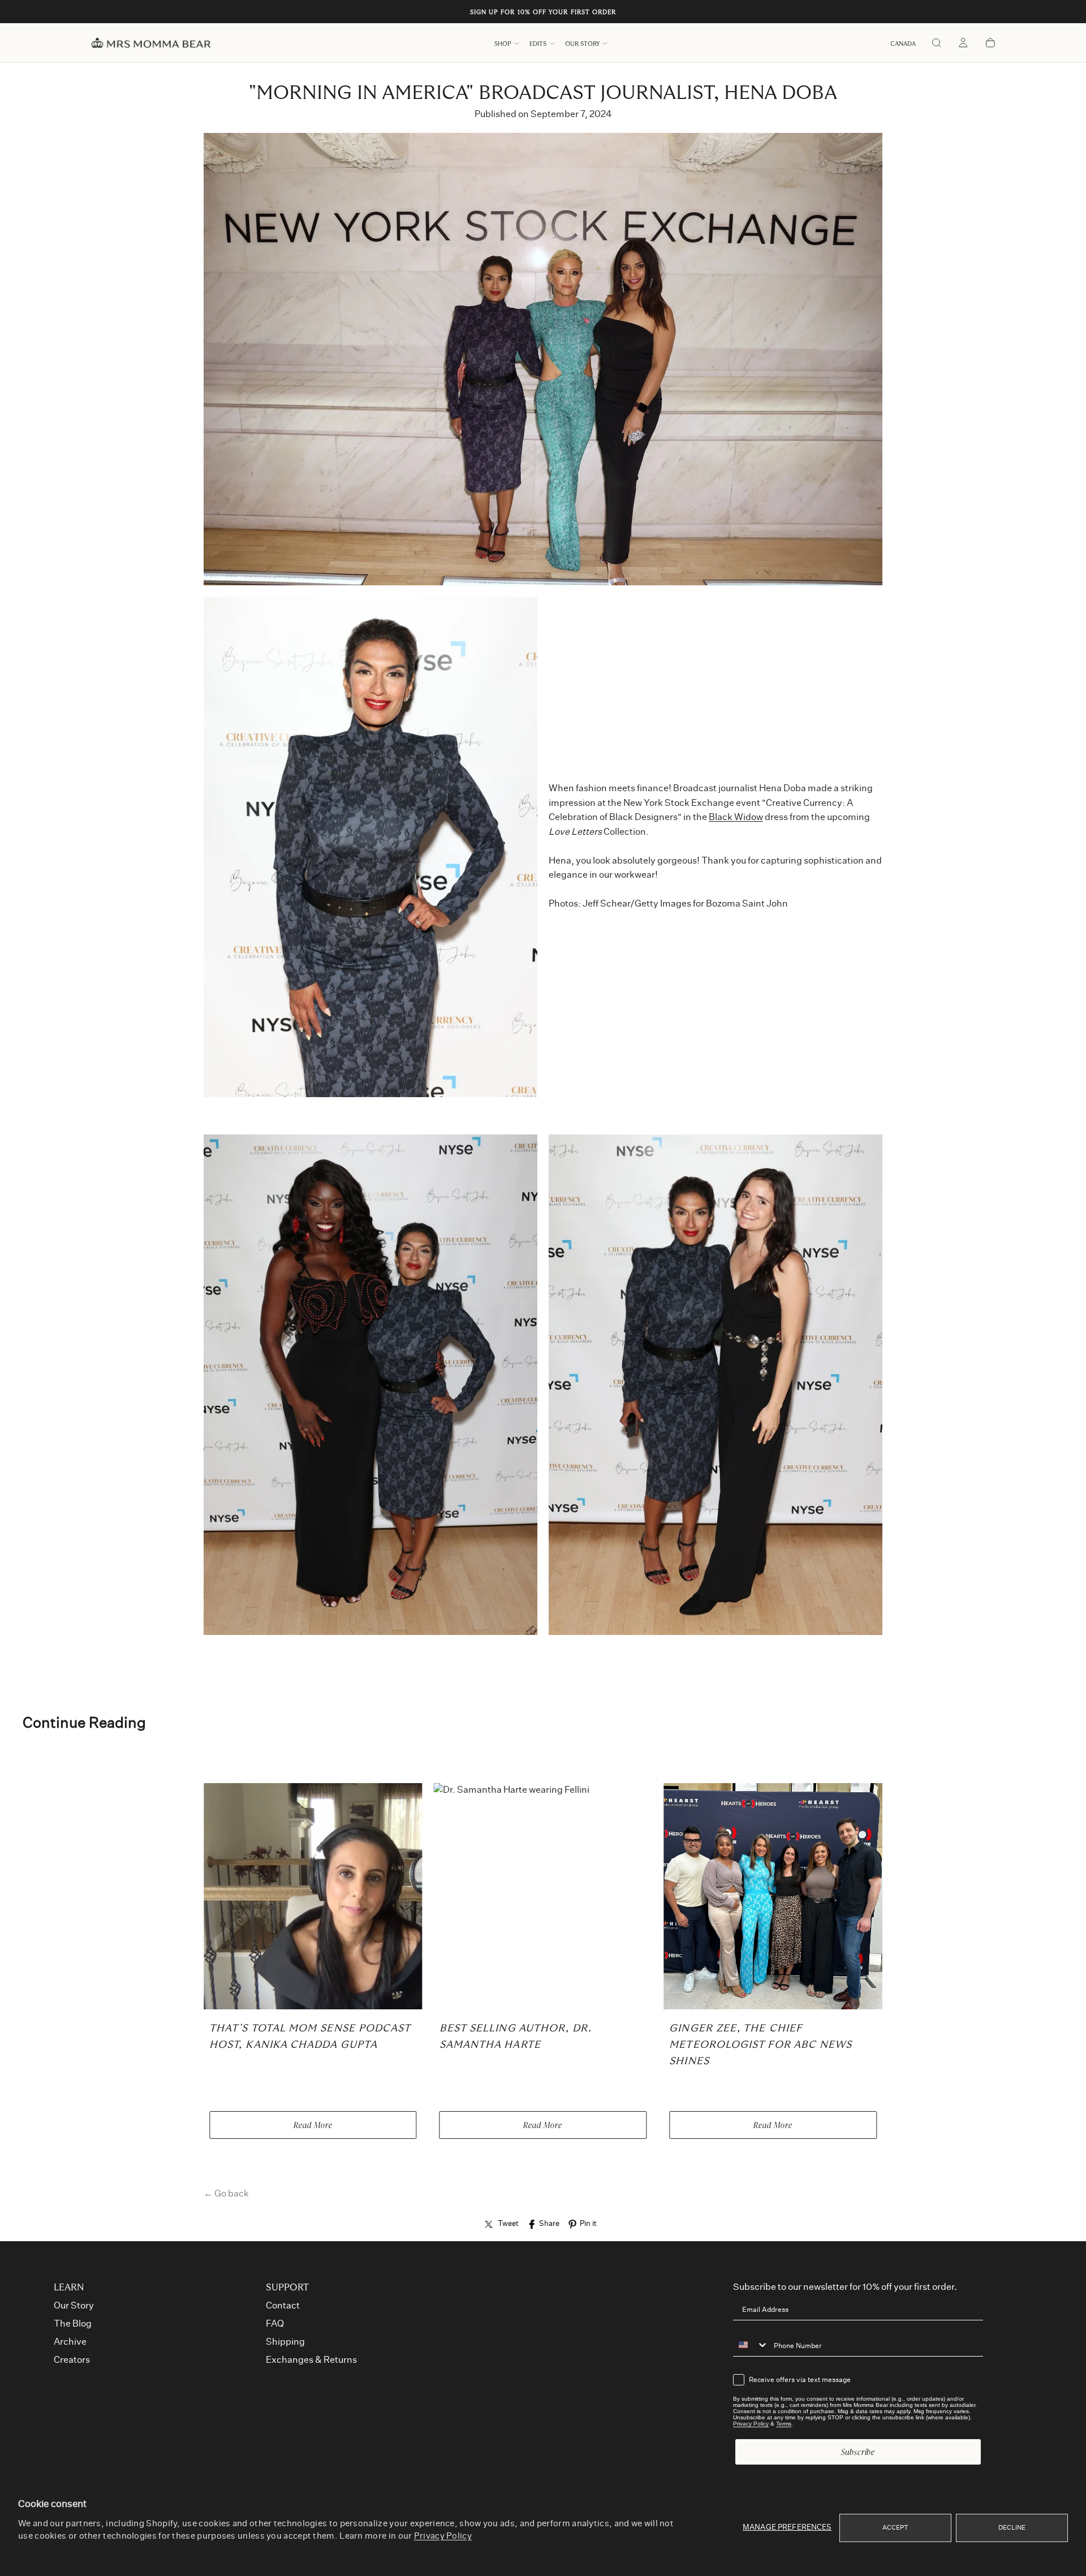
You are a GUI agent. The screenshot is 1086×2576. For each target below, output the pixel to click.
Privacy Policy (443, 2536)
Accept (896, 2528)
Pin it (588, 2224)
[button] (903, 44)
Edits (538, 44)
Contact (283, 2306)
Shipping (285, 2342)
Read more (313, 2125)
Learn (69, 2288)
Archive (70, 2342)
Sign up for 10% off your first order (543, 12)
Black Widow (736, 817)
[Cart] (990, 44)
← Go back (226, 2194)
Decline (1012, 2528)
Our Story (582, 44)
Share (549, 2224)
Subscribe (858, 2452)
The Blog (73, 2324)
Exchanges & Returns (311, 2360)
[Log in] (963, 44)
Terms (784, 2424)
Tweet (508, 2224)
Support (287, 2288)
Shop (503, 44)
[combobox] (751, 2345)
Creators (72, 2360)
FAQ (275, 2324)
